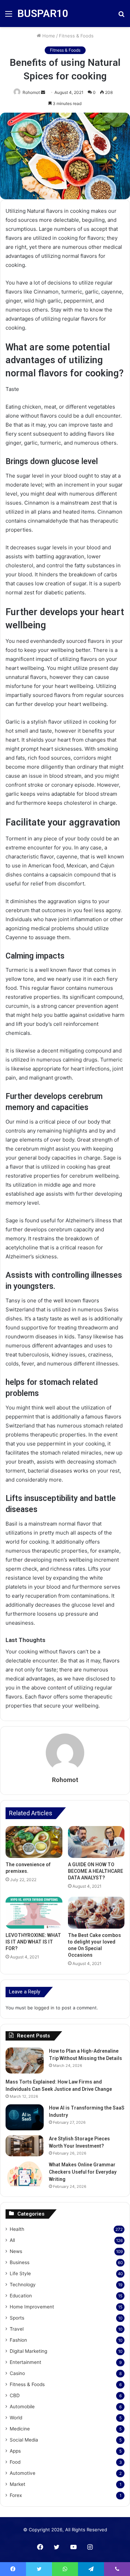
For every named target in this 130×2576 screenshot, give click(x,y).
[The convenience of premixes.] (34, 1842)
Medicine (20, 2429)
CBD (15, 2395)
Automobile (22, 2407)
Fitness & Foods (76, 36)
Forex (16, 2495)
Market (18, 2484)
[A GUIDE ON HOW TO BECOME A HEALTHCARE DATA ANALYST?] (96, 1842)
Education (21, 2296)
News (16, 2251)
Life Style (20, 2273)
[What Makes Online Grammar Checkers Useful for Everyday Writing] (25, 2174)
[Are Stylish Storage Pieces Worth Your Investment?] (25, 2146)
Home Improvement (32, 2307)
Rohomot (31, 92)
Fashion (18, 2340)
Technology (23, 2285)
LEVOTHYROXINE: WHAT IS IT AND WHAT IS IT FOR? (33, 1942)
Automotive (23, 2473)
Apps (15, 2451)
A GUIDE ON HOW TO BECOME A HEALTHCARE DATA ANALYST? (96, 1871)
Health (17, 2229)
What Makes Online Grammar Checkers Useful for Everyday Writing (83, 2172)
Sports (17, 2318)
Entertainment (25, 2362)
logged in (44, 2008)
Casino (17, 2373)
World (16, 2418)
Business (20, 2262)
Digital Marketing (28, 2351)
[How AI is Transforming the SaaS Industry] (25, 2117)
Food (15, 2462)
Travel (17, 2329)
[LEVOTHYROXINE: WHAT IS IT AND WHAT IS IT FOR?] (34, 1913)
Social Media (24, 2440)
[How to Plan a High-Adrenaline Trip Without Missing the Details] (25, 2060)
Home (48, 36)
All (12, 2240)
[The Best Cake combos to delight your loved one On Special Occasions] (96, 1913)
